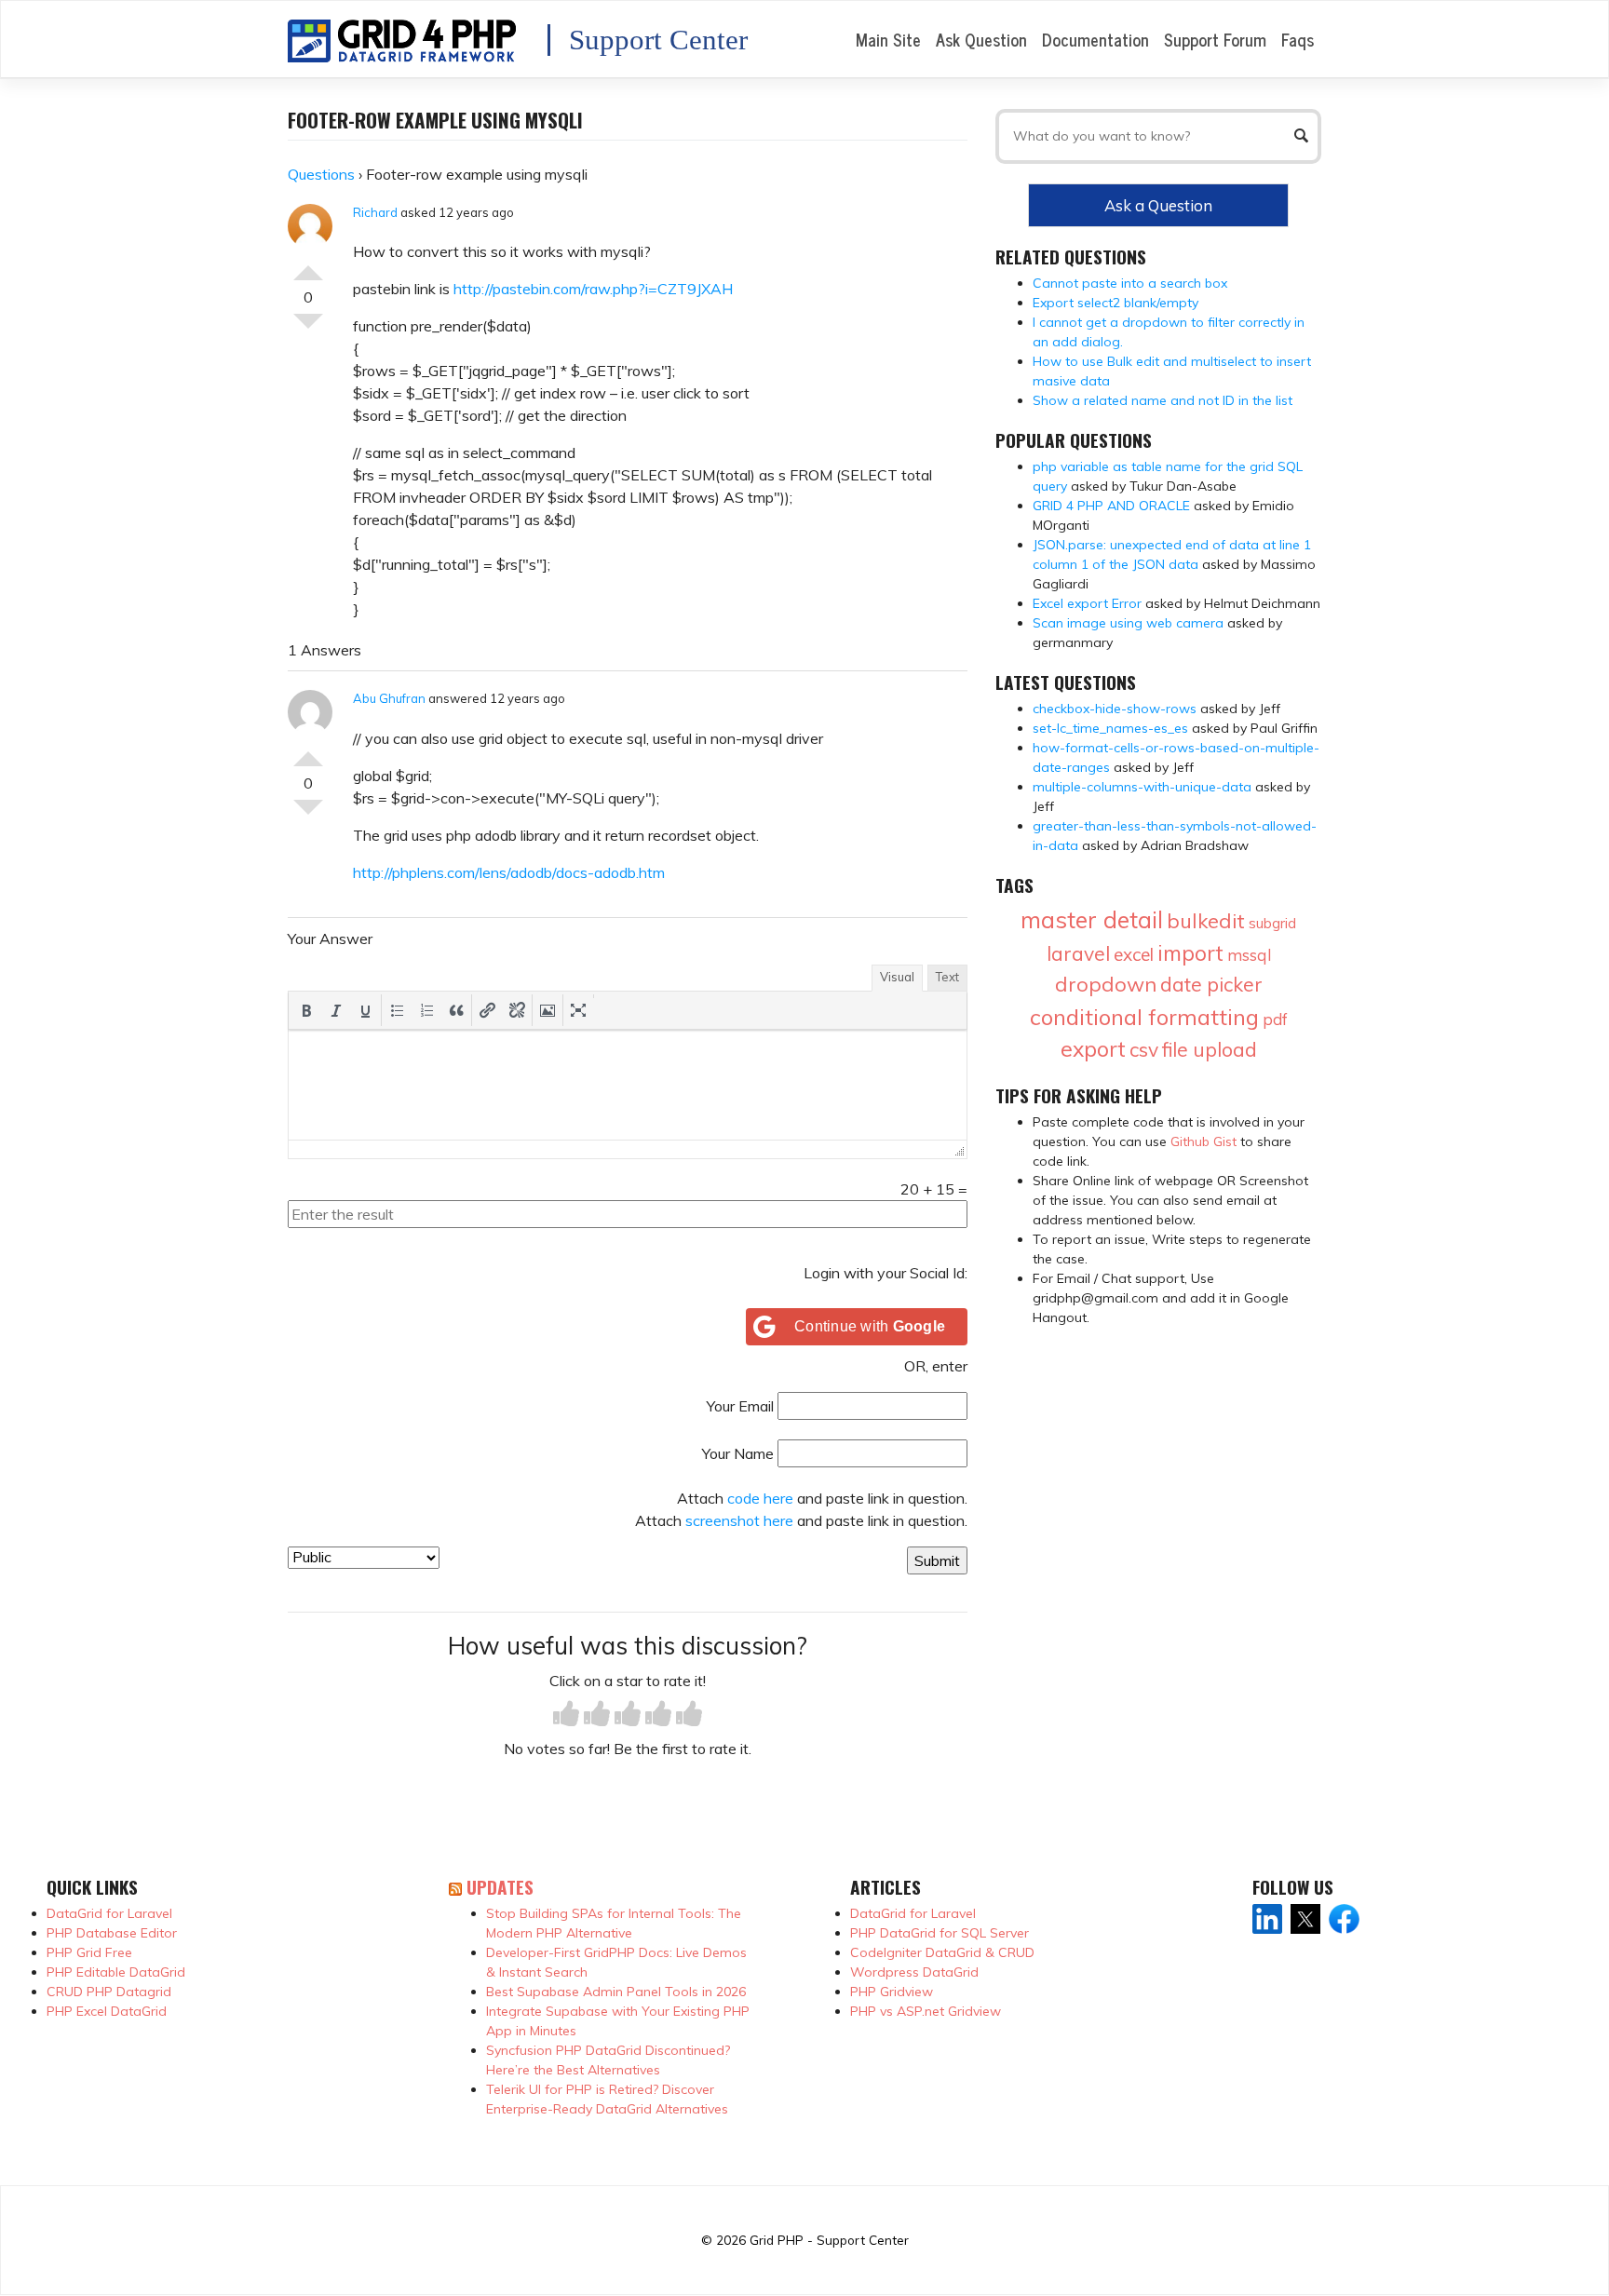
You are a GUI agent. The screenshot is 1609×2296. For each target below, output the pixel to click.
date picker (1211, 984)
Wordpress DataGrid (914, 1972)
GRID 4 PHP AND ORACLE (1111, 506)
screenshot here (739, 1520)
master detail (1092, 919)
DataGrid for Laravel (109, 1913)
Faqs (1298, 39)
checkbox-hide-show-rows (1115, 709)
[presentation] (306, 1010)
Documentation (1095, 39)
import (1190, 953)
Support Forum (1215, 39)
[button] (306, 1010)
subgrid (1272, 923)
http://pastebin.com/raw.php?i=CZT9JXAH (593, 289)
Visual (897, 977)
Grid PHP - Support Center (829, 2240)
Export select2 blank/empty (1115, 303)
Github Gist (1203, 1141)
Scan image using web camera (1128, 623)
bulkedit (1206, 921)
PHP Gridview (892, 1992)
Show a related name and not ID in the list (1163, 400)
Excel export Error (1087, 603)
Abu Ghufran (389, 698)
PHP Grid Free (89, 1952)
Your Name (738, 1453)
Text (947, 977)
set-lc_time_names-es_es (1110, 728)
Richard (375, 212)
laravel (1078, 953)
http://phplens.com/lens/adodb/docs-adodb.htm (509, 872)
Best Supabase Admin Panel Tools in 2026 (616, 1992)
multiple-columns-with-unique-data (1142, 787)
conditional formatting (1144, 1017)
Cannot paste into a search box (1130, 283)
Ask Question (981, 39)
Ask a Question (1158, 205)
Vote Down (308, 329)
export (1093, 1049)
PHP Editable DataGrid (116, 1972)
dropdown (1106, 984)
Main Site (888, 39)
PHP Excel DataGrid (107, 2011)
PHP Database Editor (112, 1933)
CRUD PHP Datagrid (109, 1992)
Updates (500, 1887)
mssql (1249, 955)
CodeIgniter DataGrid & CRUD (942, 1952)
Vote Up (308, 265)
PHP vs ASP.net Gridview (926, 2011)
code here (760, 1498)
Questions (321, 174)
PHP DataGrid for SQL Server (940, 1933)
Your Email (740, 1406)
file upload (1210, 1049)
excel (1134, 954)
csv (1144, 1049)
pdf (1275, 1019)
